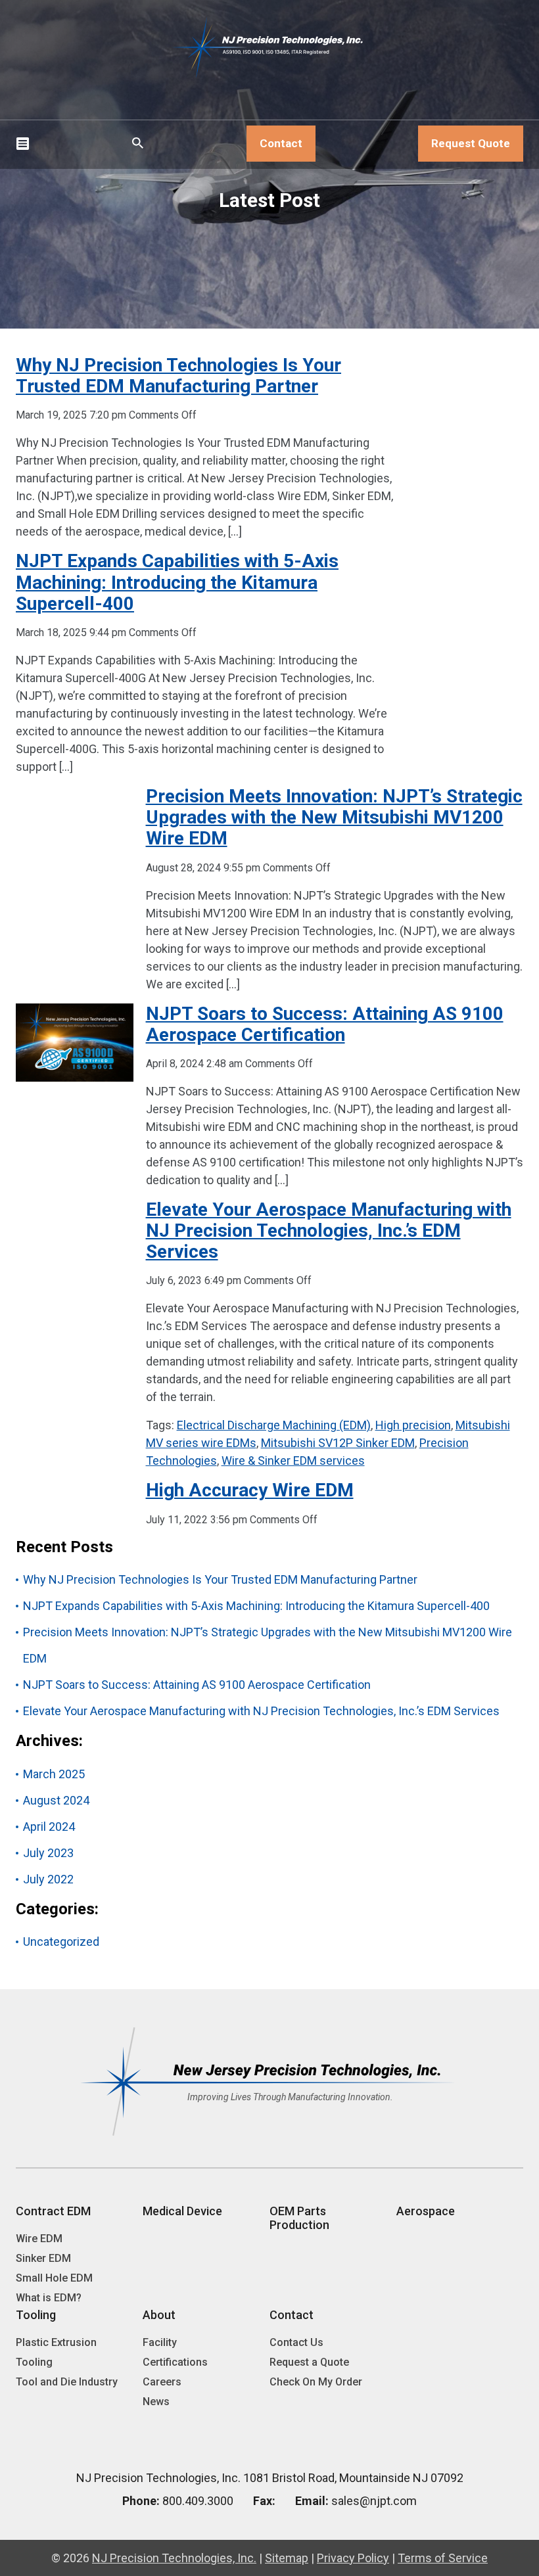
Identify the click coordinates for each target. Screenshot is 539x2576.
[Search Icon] (138, 144)
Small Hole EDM (54, 2278)
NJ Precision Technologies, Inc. (174, 2558)
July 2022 (48, 1879)
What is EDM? (49, 2298)
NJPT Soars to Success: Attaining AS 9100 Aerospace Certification (325, 1024)
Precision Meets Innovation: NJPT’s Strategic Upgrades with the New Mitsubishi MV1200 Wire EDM (334, 817)
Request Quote (471, 143)
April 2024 (49, 1827)
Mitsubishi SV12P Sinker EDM (338, 1443)
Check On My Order (316, 2382)
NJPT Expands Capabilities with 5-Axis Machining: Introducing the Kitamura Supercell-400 (177, 582)
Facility (160, 2342)
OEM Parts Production (299, 2218)
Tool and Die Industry (67, 2382)
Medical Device (182, 2211)
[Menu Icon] (22, 144)
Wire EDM (39, 2239)
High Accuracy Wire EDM (250, 1490)
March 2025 (54, 1774)
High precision (413, 1425)
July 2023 (48, 1853)
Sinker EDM (43, 2258)
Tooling (36, 2315)
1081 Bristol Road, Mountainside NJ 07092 (353, 2478)
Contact (281, 143)
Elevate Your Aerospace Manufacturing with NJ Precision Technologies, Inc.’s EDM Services (329, 1230)
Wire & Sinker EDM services (293, 1460)
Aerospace (426, 2211)
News (156, 2402)
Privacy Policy (353, 2558)
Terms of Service (443, 2558)
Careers (162, 2382)
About (159, 2315)
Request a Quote (309, 2362)
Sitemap (287, 2558)
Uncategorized (61, 1942)
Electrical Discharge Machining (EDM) (274, 1425)
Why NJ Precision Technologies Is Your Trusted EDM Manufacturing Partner (178, 376)
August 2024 (56, 1800)
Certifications (175, 2362)
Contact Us (296, 2342)
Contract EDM (53, 2211)
